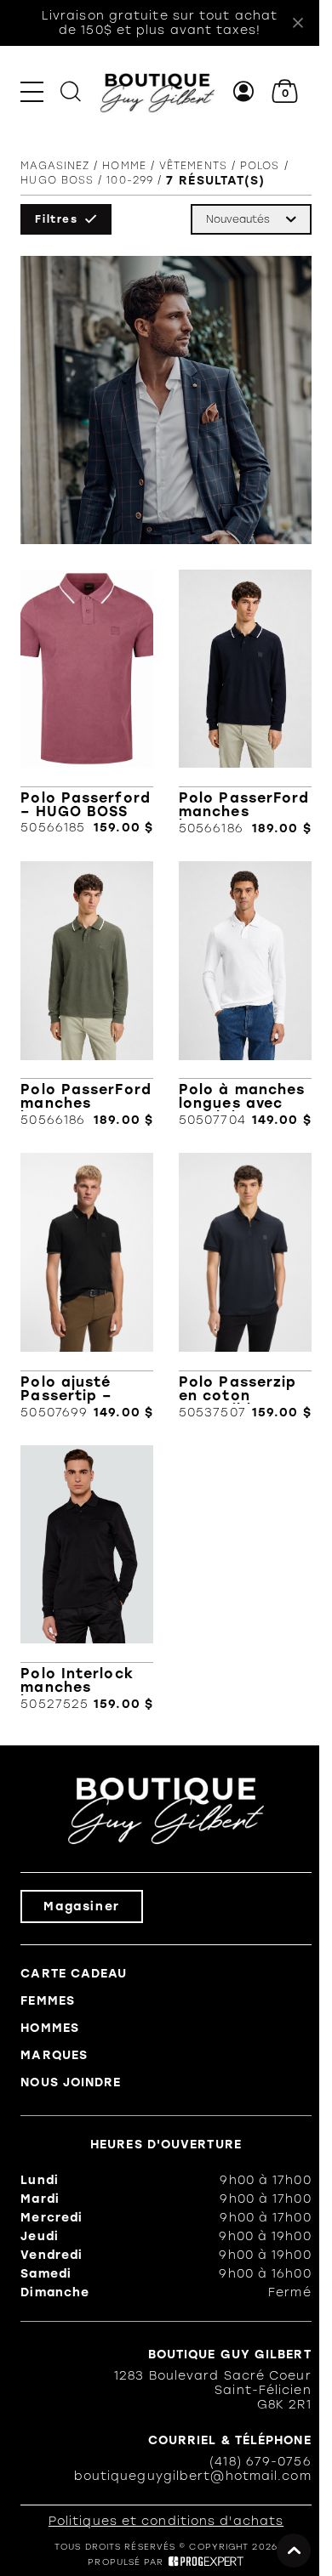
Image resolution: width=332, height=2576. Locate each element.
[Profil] (244, 91)
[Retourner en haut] (294, 2550)
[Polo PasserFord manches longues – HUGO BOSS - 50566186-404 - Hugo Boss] (245, 703)
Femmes (48, 2001)
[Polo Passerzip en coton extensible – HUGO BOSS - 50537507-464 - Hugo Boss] (245, 1286)
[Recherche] (71, 91)
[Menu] (32, 91)
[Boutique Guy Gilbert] (157, 91)
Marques (54, 2055)
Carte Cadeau (74, 1974)
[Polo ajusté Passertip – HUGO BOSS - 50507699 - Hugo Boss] (87, 1286)
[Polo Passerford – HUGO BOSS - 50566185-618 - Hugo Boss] (87, 703)
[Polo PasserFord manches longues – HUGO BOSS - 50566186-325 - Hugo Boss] (87, 994)
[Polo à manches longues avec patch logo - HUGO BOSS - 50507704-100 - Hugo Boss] (245, 994)
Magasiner (81, 1906)
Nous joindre (71, 2082)
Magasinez (55, 166)
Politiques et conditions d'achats (166, 2521)
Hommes (50, 2028)
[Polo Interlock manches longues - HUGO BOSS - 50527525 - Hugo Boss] (87, 1578)
